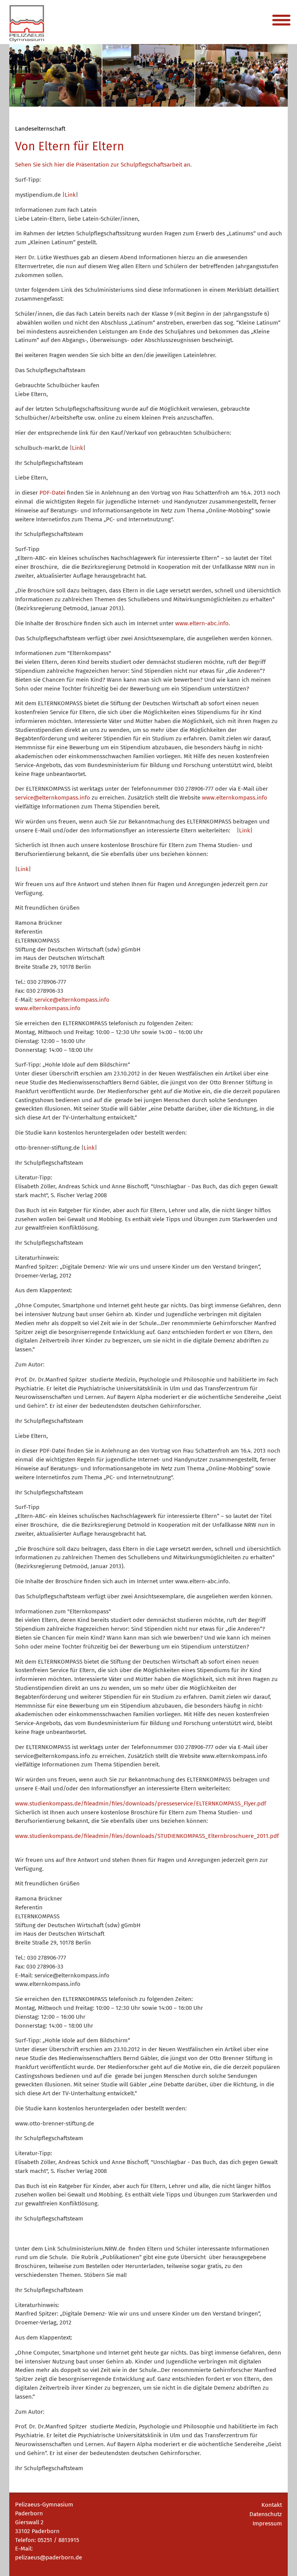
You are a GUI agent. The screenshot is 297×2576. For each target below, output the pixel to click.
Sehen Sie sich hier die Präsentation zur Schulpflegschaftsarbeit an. (103, 165)
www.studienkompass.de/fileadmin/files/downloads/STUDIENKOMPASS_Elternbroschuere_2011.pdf (147, 1836)
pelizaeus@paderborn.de (49, 2557)
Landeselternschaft (40, 129)
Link (70, 195)
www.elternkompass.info (235, 798)
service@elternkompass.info (53, 798)
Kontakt (272, 2505)
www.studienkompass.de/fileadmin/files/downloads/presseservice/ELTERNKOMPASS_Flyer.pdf (141, 1804)
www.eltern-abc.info (202, 623)
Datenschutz (266, 2514)
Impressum (267, 2523)
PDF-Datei (52, 493)
